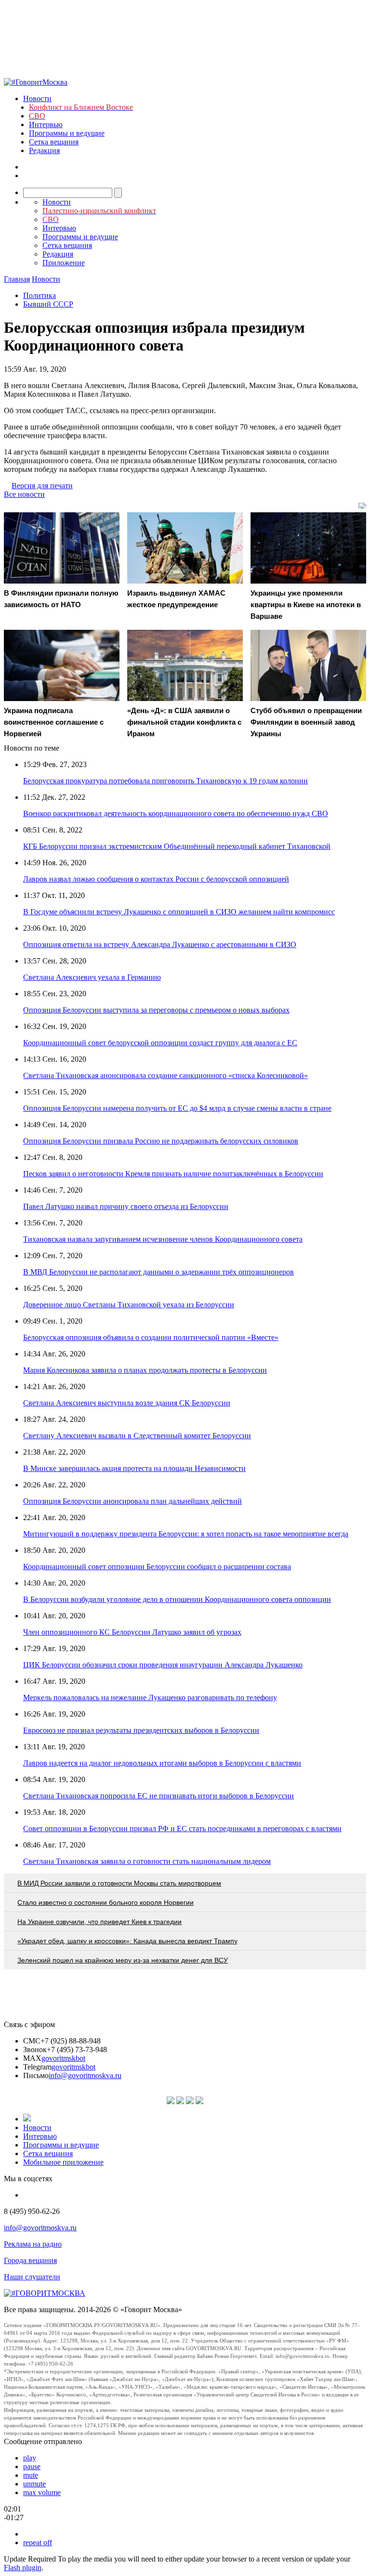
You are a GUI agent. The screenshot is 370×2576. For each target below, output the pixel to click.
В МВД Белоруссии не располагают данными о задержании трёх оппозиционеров (159, 1272)
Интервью (46, 124)
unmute (34, 2484)
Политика (40, 295)
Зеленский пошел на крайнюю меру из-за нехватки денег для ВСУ (123, 1960)
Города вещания (30, 2260)
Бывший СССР (48, 304)
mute (31, 2475)
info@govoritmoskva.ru (85, 2075)
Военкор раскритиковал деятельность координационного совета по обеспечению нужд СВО (176, 813)
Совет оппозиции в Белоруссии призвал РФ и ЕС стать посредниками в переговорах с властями (182, 1828)
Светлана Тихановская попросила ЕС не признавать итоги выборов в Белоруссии (159, 1796)
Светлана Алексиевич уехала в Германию (92, 977)
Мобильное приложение (63, 2162)
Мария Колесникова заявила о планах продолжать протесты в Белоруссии (145, 1370)
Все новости (24, 494)
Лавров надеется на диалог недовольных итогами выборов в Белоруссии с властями (162, 1763)
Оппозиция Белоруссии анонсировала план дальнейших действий (132, 1501)
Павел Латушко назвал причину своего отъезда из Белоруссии (126, 1206)
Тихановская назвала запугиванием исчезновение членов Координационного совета (163, 1239)
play (30, 2458)
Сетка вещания (54, 142)
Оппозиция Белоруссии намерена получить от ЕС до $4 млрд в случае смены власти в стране (177, 1108)
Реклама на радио (33, 2244)
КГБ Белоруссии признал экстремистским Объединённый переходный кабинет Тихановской (177, 846)
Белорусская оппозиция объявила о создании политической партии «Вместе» (151, 1337)
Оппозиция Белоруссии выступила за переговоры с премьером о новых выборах (156, 1010)
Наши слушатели (32, 2277)
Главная (17, 279)
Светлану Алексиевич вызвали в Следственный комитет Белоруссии (137, 1436)
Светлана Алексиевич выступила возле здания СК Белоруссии (127, 1403)
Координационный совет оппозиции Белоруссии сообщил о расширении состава (157, 1567)
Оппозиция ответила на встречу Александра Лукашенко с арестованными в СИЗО (160, 944)
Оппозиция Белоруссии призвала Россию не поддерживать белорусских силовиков (161, 1141)
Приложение (64, 263)
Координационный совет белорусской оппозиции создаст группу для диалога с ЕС (160, 1043)
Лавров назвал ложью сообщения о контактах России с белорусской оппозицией (156, 879)
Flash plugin (23, 2568)
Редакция (44, 150)
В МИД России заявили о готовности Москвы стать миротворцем (119, 1883)
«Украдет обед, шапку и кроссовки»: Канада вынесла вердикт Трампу (127, 1941)
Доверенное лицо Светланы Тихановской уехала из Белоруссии (129, 1305)
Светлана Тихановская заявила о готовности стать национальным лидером (147, 1861)
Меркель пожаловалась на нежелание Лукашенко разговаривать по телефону (150, 1698)
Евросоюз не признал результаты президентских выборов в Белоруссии (141, 1730)
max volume (42, 2492)
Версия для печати (42, 486)
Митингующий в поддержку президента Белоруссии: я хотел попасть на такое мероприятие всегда (186, 1534)
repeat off (38, 2543)
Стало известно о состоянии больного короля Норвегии (106, 1902)
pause (32, 2466)
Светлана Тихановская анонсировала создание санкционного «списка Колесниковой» (165, 1075)
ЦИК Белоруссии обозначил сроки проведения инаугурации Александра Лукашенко (163, 1665)
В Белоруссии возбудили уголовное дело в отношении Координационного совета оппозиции (177, 1599)
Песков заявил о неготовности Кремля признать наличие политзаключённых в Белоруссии (173, 1174)
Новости (37, 98)
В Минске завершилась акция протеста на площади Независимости (134, 1468)
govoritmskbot (63, 2058)
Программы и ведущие (67, 133)
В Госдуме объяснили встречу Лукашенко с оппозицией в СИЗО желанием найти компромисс (179, 912)
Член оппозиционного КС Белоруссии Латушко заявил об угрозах (132, 1632)
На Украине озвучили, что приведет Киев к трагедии (99, 1922)
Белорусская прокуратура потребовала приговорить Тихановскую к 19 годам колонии (165, 781)
